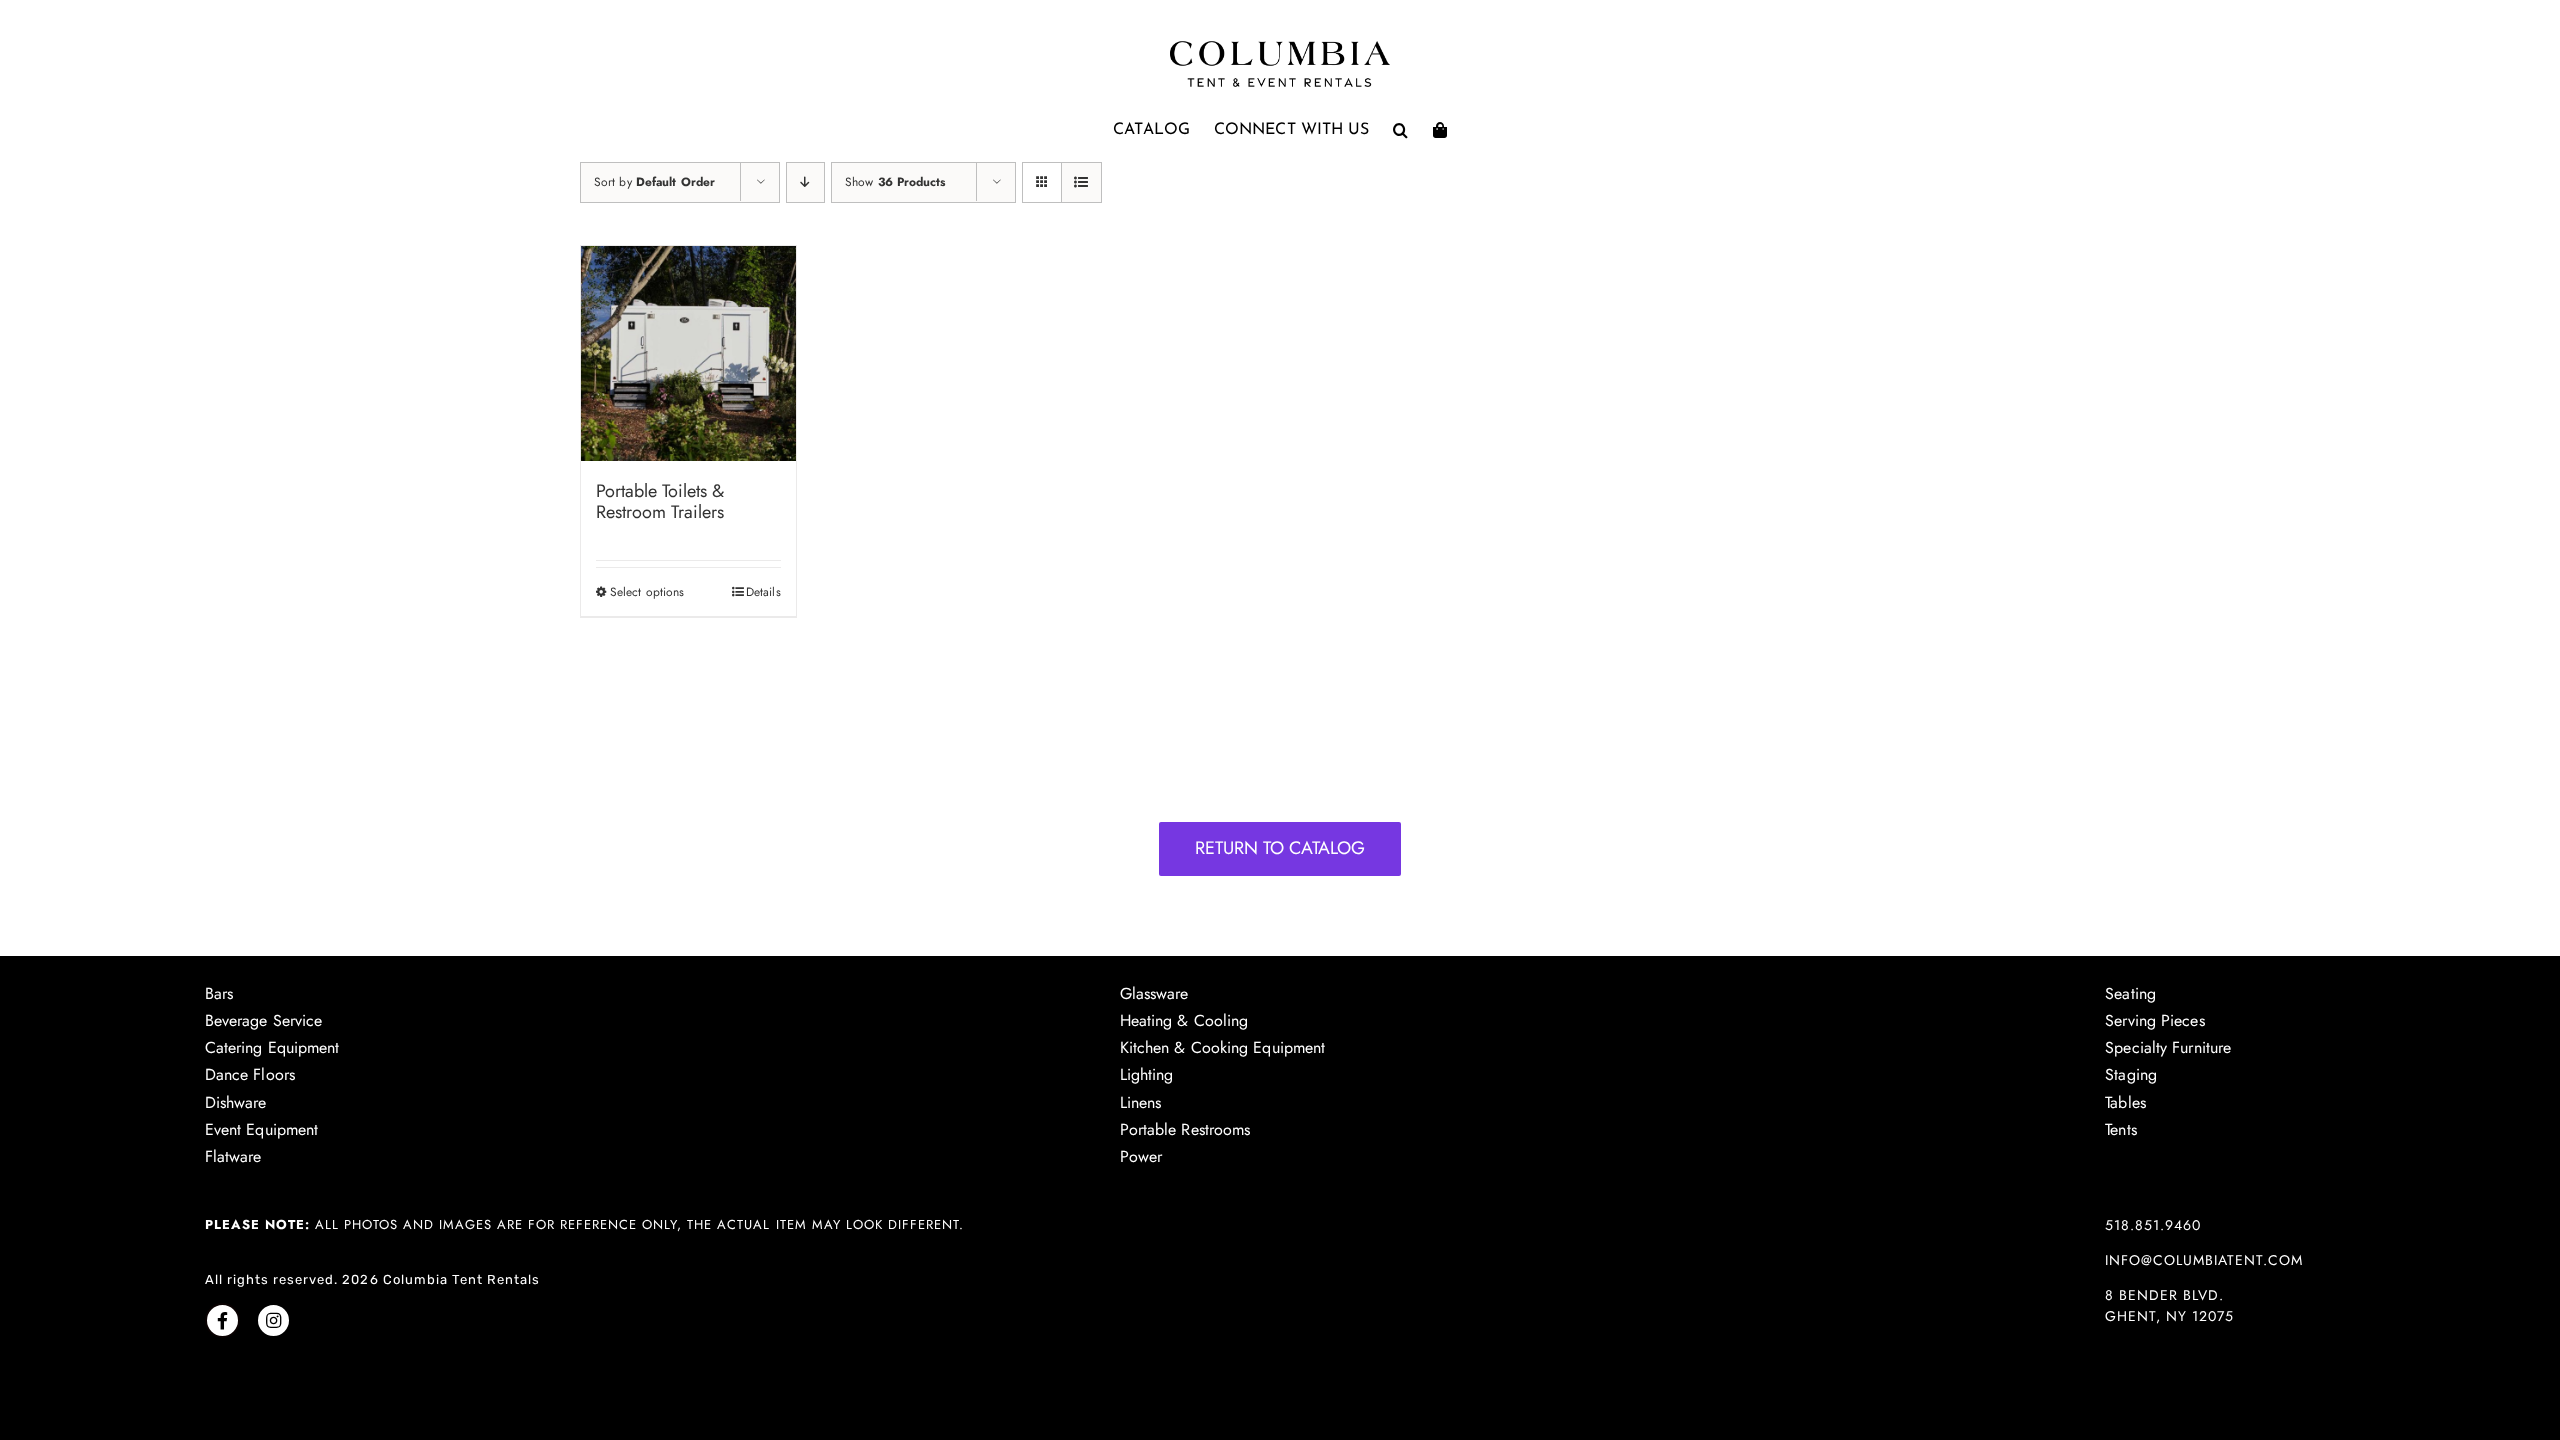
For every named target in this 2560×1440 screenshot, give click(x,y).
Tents (2121, 1129)
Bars (219, 993)
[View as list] (1081, 182)
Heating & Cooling (1184, 1020)
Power (1141, 1156)
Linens (1141, 1102)
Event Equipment (262, 1129)
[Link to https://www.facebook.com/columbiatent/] (222, 1320)
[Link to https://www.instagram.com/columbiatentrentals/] (273, 1320)
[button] (1400, 130)
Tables (2125, 1102)
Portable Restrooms (1185, 1129)
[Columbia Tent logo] (1280, 46)
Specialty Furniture (2168, 1047)
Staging (2131, 1074)
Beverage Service (264, 1020)
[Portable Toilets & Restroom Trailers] (688, 353)
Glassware (1154, 993)
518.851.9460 (2153, 1225)
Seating (2130, 993)
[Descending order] (805, 182)
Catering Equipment (272, 1047)
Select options (647, 592)
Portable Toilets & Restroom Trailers (660, 502)
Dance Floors (250, 1074)
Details (763, 592)
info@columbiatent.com (2204, 1260)
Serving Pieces (2154, 1020)
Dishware (236, 1102)
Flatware (233, 1156)
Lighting (1147, 1074)
